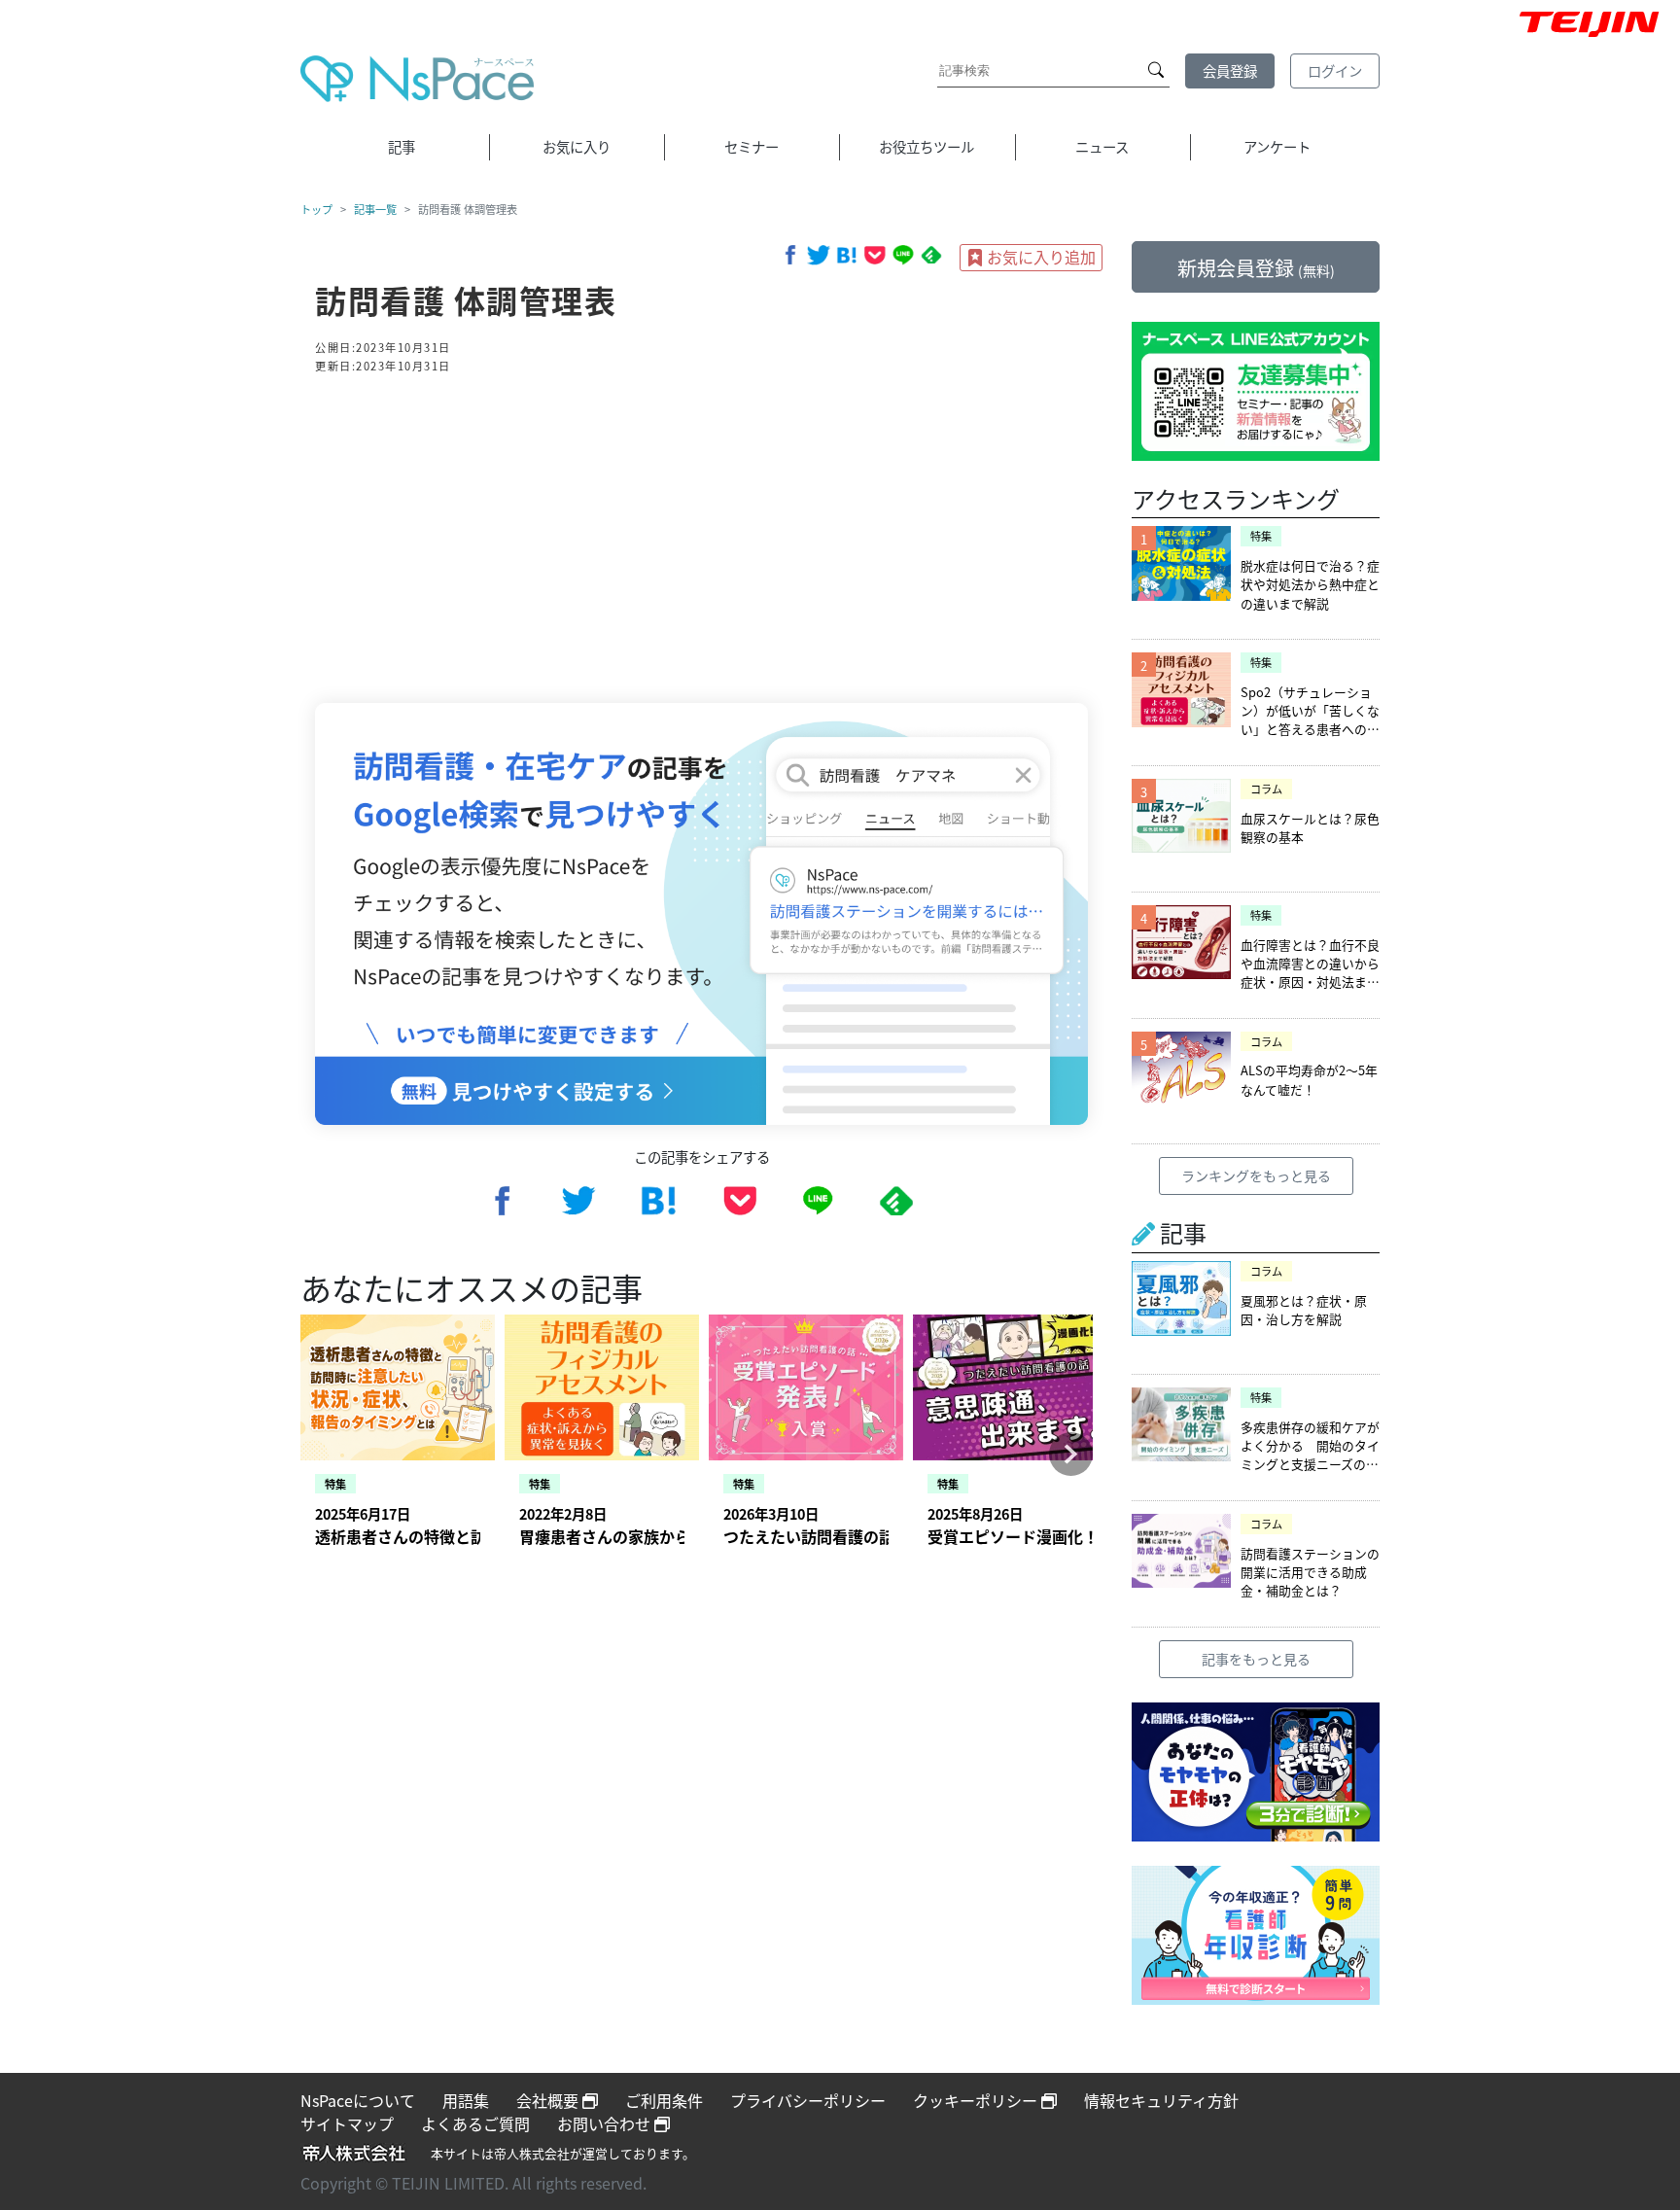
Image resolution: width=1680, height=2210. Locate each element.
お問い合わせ (606, 2123)
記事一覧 (375, 209)
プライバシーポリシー (808, 2100)
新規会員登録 (1256, 268)
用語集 (466, 2100)
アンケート (1277, 146)
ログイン (1335, 70)
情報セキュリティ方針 (1161, 2100)
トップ (316, 209)
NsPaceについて (358, 2100)
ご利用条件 (664, 2100)
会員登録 (1230, 70)
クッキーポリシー (977, 2100)
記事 (402, 146)
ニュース (1102, 146)
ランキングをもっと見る (1256, 1175)
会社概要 (549, 2100)
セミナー (752, 146)
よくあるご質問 (475, 2123)
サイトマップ (347, 2123)
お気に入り (577, 146)
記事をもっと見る (1256, 1659)
